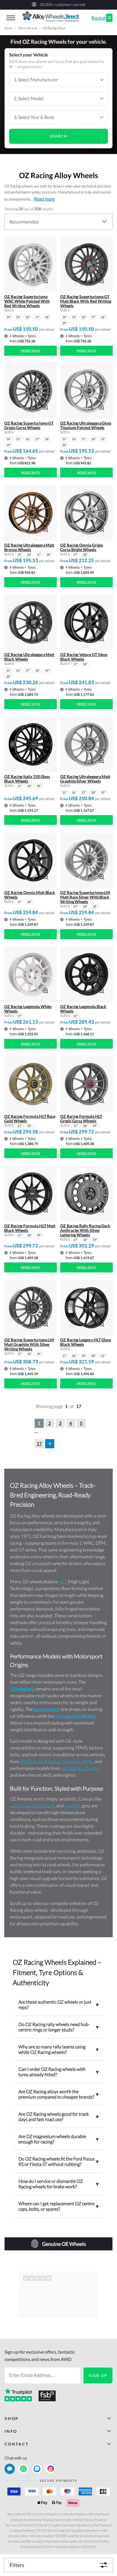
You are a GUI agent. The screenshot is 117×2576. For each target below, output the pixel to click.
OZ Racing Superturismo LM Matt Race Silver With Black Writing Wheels (85, 897)
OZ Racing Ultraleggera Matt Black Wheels (29, 657)
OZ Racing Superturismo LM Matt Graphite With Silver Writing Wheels (29, 1344)
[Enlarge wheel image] (45, 280)
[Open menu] (11, 18)
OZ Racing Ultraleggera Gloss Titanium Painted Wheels (86, 425)
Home (9, 28)
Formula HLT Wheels (75, 1716)
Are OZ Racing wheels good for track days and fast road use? (58, 2117)
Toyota (92, 1768)
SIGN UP (98, 2375)
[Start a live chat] (10, 2469)
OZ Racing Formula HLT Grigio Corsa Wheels (81, 1119)
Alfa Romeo (72, 1768)
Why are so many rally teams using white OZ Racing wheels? (58, 2049)
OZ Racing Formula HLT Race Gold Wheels (30, 1119)
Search (59, 136)
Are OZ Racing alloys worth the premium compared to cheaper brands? (58, 2094)
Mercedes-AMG (77, 1761)
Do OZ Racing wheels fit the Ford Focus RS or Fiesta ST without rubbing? (58, 2161)
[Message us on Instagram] (51, 2469)
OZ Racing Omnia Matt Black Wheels (30, 895)
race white (20, 1805)
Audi (38, 1761)
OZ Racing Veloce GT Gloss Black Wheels (84, 657)
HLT (63, 1581)
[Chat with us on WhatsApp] (23, 2469)
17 (39, 1444)
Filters (17, 2565)
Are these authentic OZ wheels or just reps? (58, 2004)
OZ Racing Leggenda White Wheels (28, 1009)
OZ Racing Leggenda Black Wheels (83, 1009)
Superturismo (47, 1709)
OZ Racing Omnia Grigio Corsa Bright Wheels (82, 547)
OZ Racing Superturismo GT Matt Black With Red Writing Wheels (86, 301)
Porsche (52, 1761)
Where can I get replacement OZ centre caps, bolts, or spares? (58, 2206)
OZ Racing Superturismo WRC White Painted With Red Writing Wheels (27, 301)
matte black (43, 1805)
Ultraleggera (22, 1689)
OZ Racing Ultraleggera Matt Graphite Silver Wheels (85, 779)
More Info (31, 351)
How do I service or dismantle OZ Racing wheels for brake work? (58, 2184)
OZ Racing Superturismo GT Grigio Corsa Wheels (29, 425)
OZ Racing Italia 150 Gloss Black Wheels (27, 779)
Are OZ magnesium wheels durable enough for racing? (58, 2139)
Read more (44, 199)
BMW (26, 1761)
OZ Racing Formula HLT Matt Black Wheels (30, 1228)
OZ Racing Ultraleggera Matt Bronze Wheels (29, 547)
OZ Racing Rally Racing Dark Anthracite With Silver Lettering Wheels (85, 1230)
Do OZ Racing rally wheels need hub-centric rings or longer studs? (58, 2027)
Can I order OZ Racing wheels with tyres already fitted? (58, 2072)
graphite (73, 1805)
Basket (101, 18)
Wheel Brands (28, 28)
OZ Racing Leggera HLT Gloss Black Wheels (86, 1342)
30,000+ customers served (62, 4)
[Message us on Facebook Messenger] (37, 2469)
